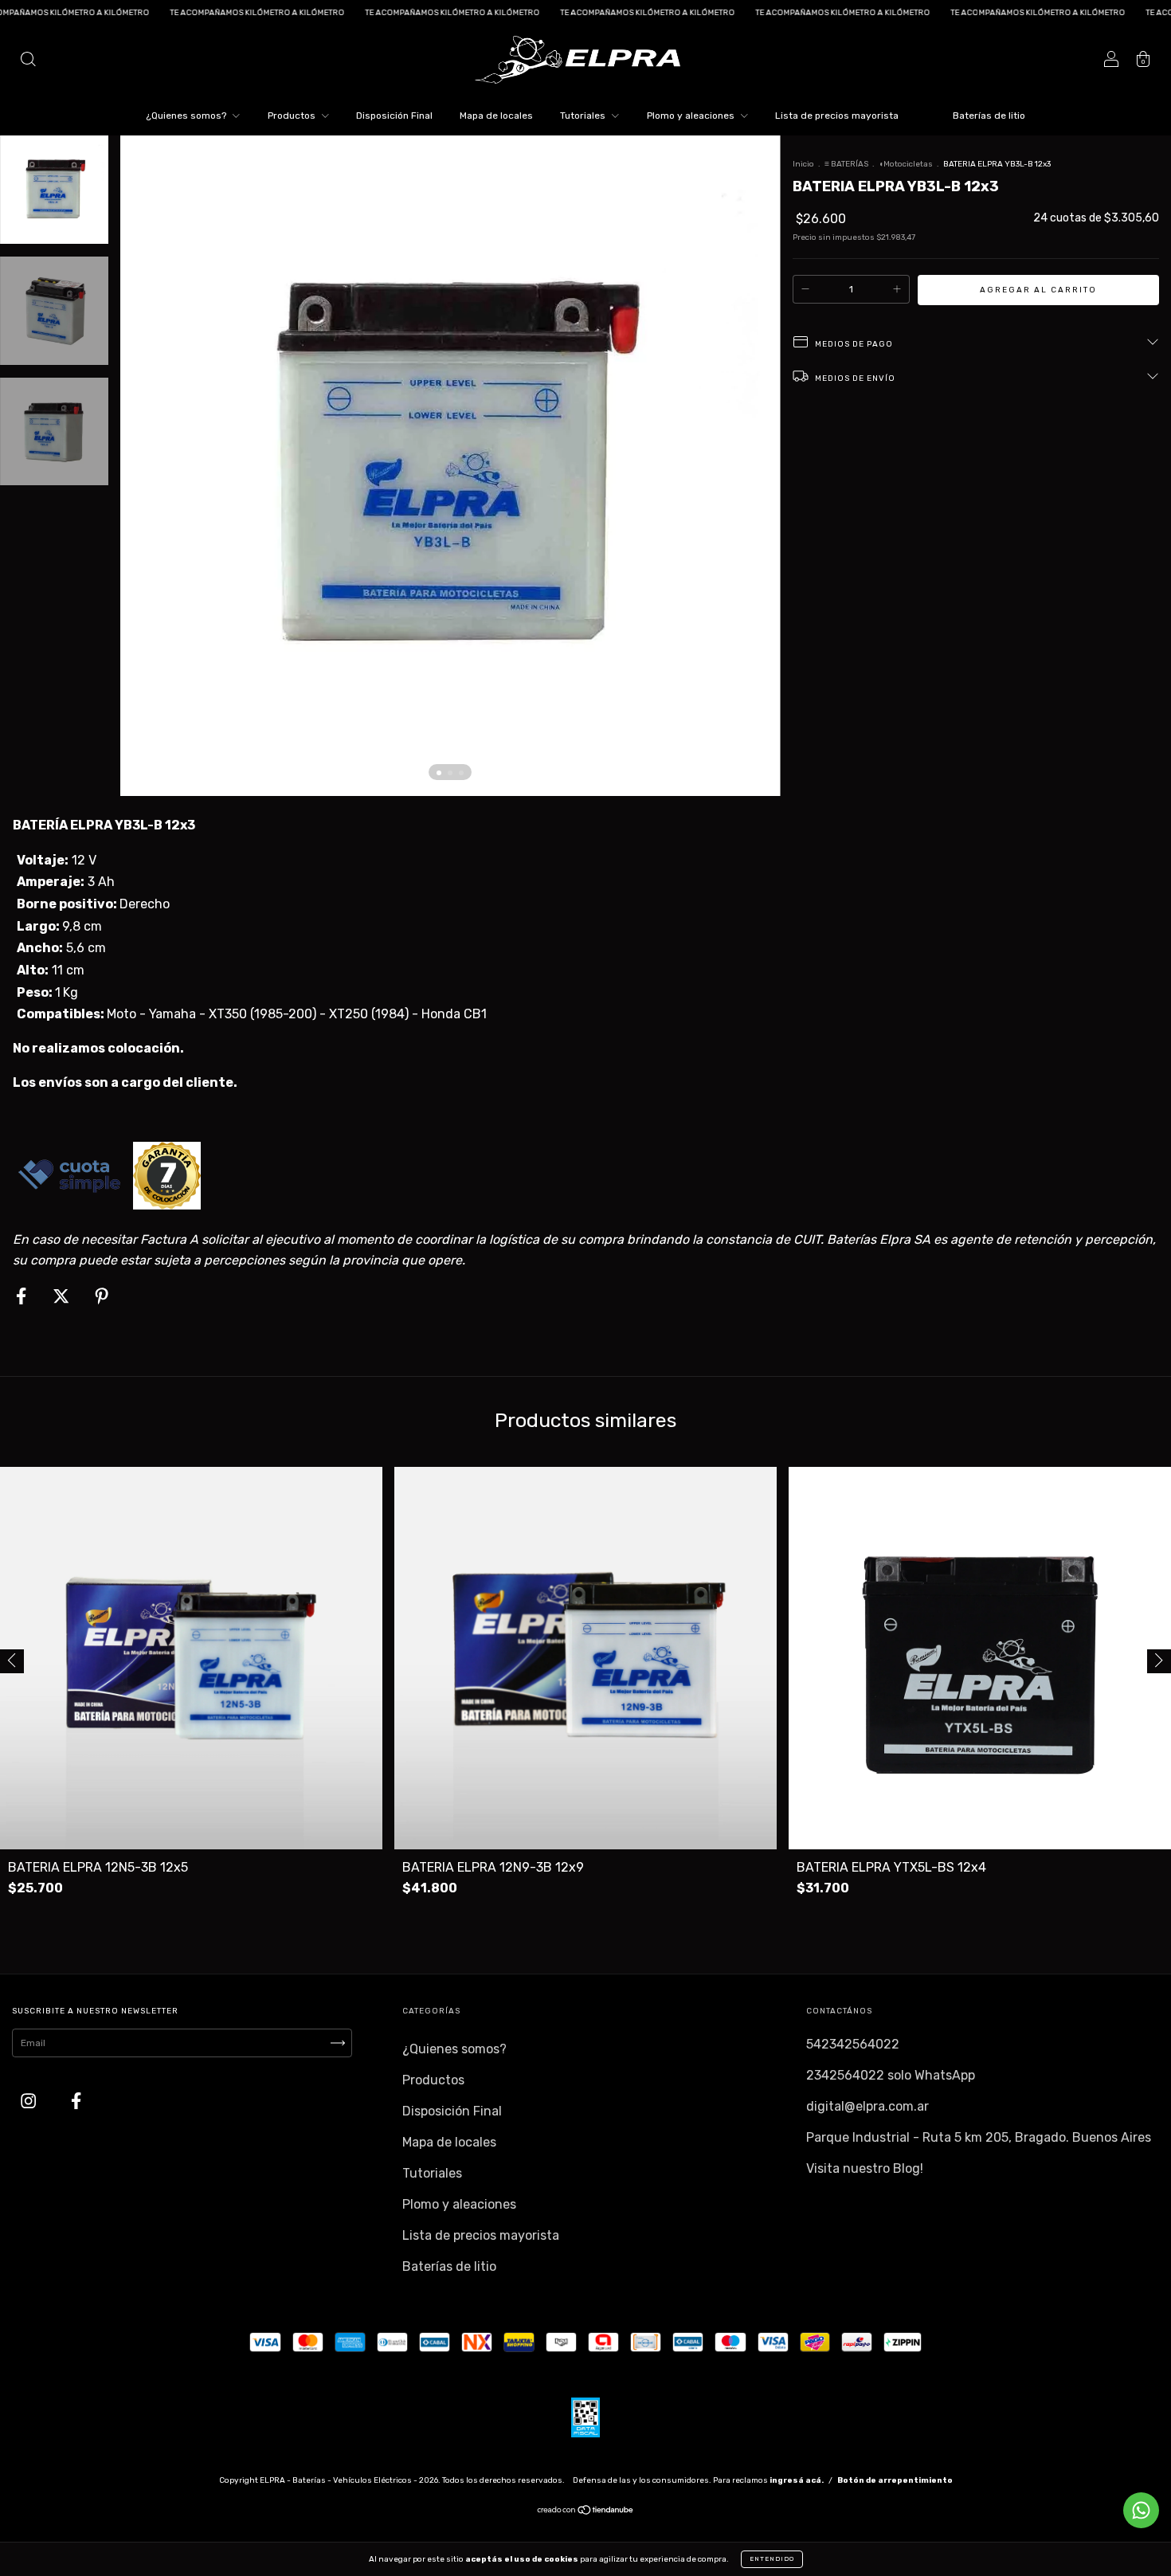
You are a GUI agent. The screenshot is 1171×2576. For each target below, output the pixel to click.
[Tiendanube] (586, 2512)
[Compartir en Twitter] (63, 1297)
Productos (293, 116)
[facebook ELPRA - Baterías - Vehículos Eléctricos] (76, 2102)
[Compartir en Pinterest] (102, 1297)
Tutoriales (584, 116)
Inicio (803, 164)
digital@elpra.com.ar (867, 2106)
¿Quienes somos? (187, 116)
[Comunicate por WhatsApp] (1141, 2510)
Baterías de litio (989, 116)
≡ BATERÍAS (846, 164)
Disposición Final (394, 116)
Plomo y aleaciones (692, 116)
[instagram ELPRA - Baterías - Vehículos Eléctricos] (30, 2102)
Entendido (772, 2559)
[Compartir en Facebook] (23, 1297)
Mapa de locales (496, 116)
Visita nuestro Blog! (865, 2168)
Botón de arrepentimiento (895, 2480)
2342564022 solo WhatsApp (891, 2075)
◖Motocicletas (907, 164)
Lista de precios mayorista (837, 116)
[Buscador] (28, 61)
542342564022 (853, 2044)
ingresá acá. (797, 2480)
